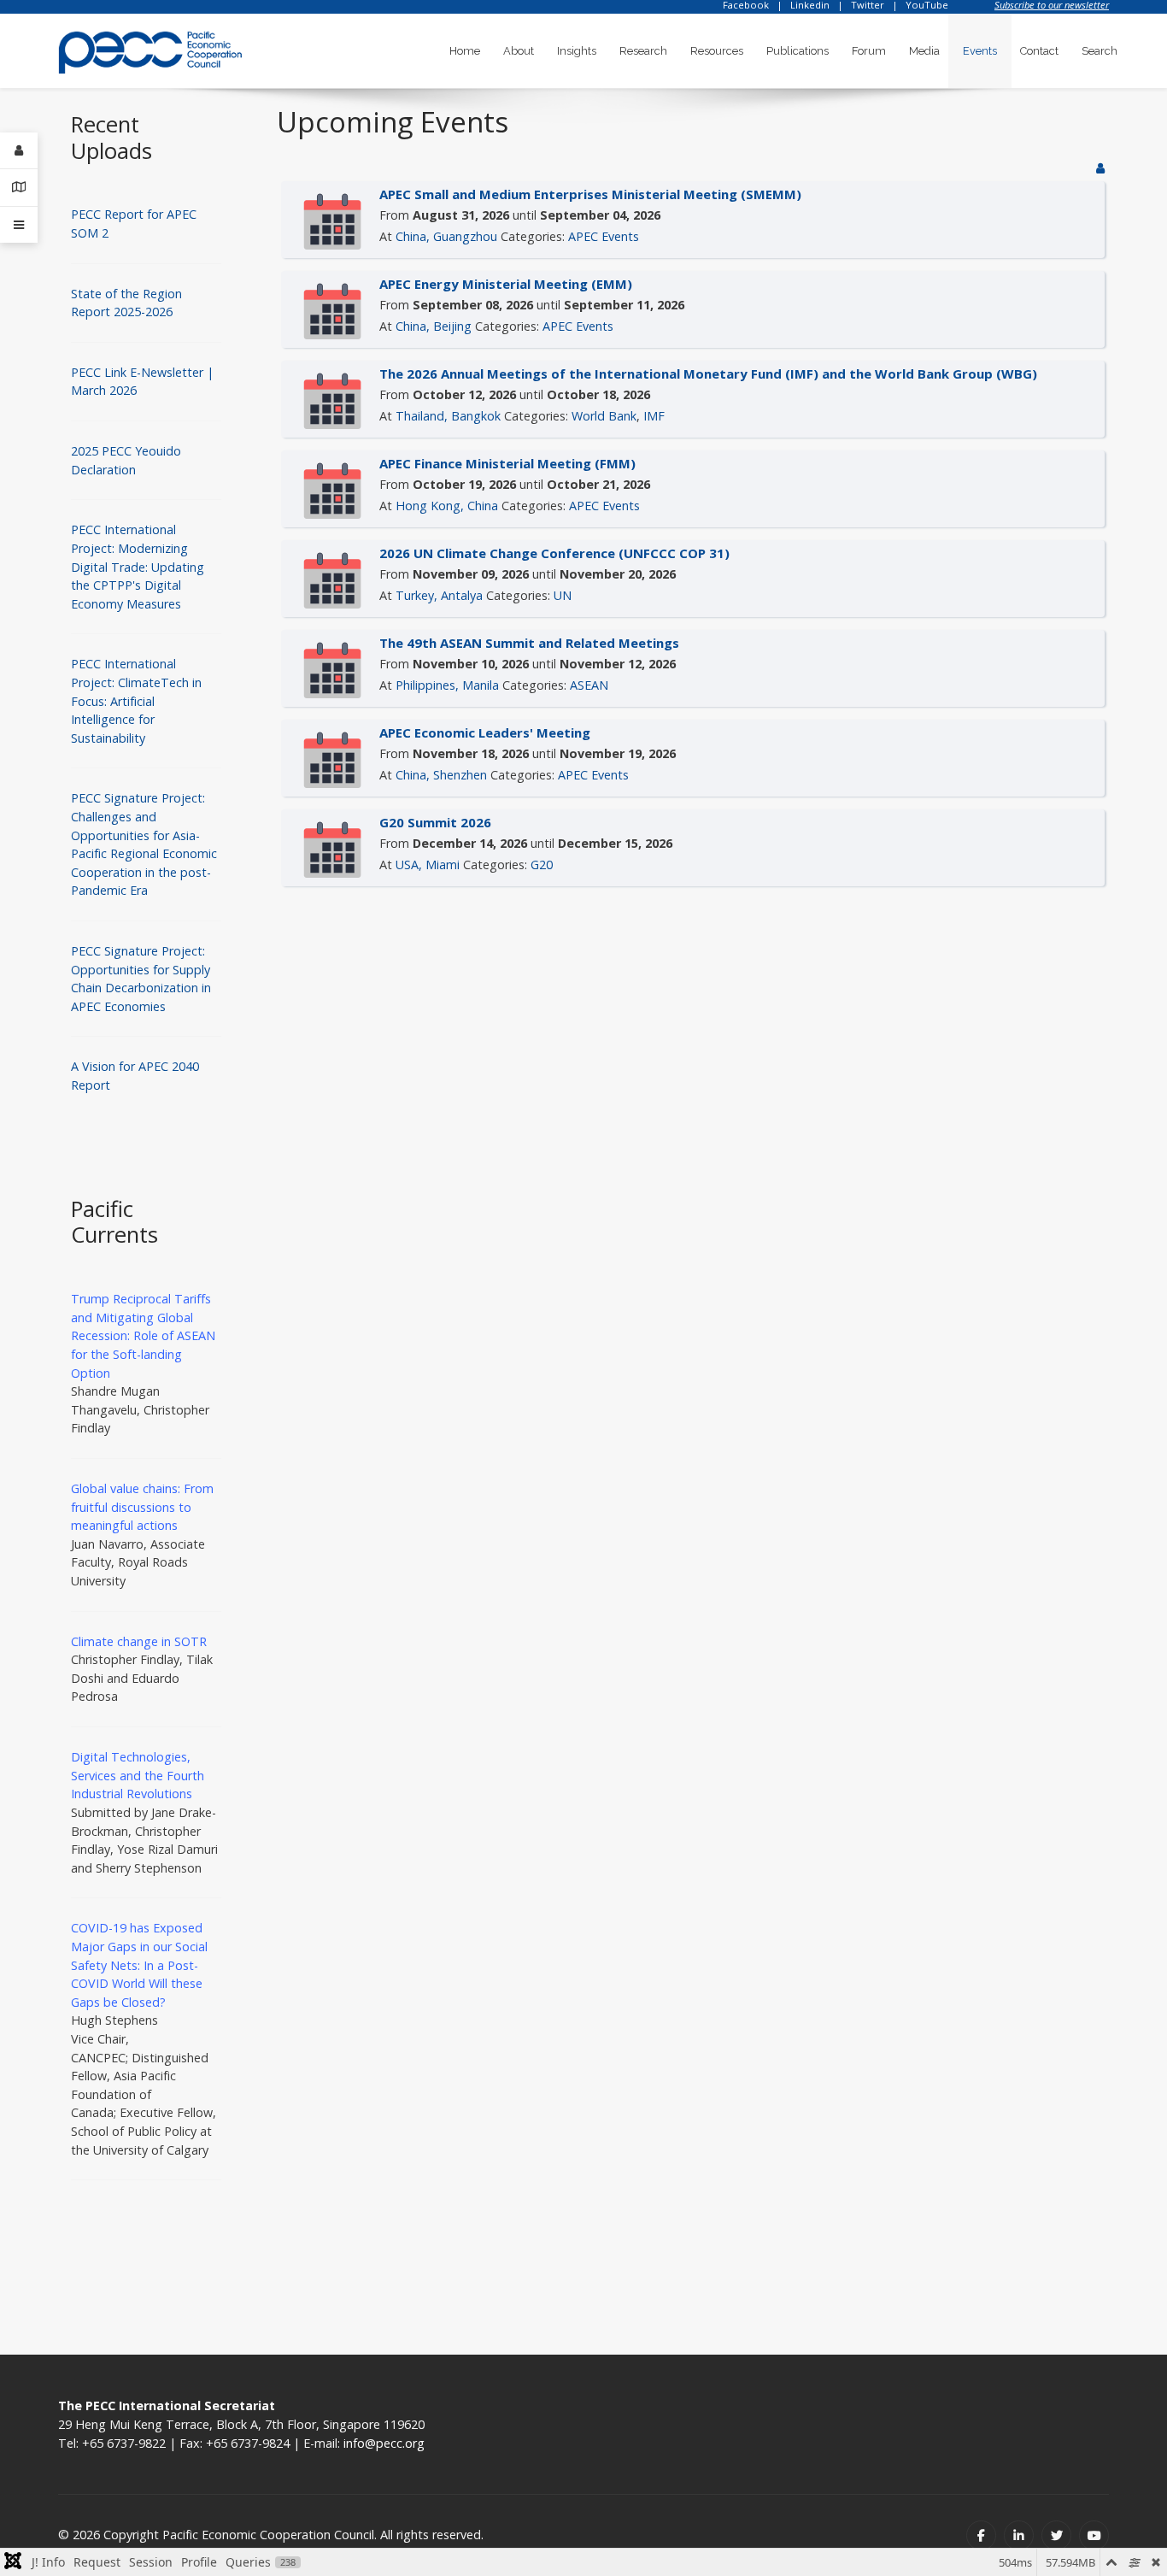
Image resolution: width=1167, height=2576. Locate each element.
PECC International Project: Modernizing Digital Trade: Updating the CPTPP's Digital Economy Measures (138, 566)
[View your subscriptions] (1100, 168)
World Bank (604, 416)
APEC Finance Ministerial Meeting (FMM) (507, 463)
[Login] (19, 151)
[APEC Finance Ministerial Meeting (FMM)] (332, 489)
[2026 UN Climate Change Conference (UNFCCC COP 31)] (332, 579)
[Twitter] (1056, 2535)
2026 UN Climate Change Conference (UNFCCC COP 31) (554, 553)
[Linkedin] (1019, 2535)
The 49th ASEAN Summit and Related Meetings (529, 643)
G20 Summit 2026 (435, 822)
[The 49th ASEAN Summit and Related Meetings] (332, 669)
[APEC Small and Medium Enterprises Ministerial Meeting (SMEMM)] (332, 220)
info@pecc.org (384, 2443)
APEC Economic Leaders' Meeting (485, 732)
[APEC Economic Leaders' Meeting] (332, 759)
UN (563, 595)
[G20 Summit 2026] (332, 848)
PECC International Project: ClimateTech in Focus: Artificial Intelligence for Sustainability (136, 700)
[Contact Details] (19, 188)
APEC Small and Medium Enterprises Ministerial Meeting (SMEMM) (590, 194)
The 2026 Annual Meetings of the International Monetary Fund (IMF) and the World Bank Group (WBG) (708, 373)
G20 (542, 865)
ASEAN (589, 685)
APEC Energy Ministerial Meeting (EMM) (506, 284)
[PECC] (150, 47)
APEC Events (604, 236)
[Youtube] (1094, 2535)
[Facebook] (981, 2535)
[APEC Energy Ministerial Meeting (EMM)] (332, 310)
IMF (654, 416)
